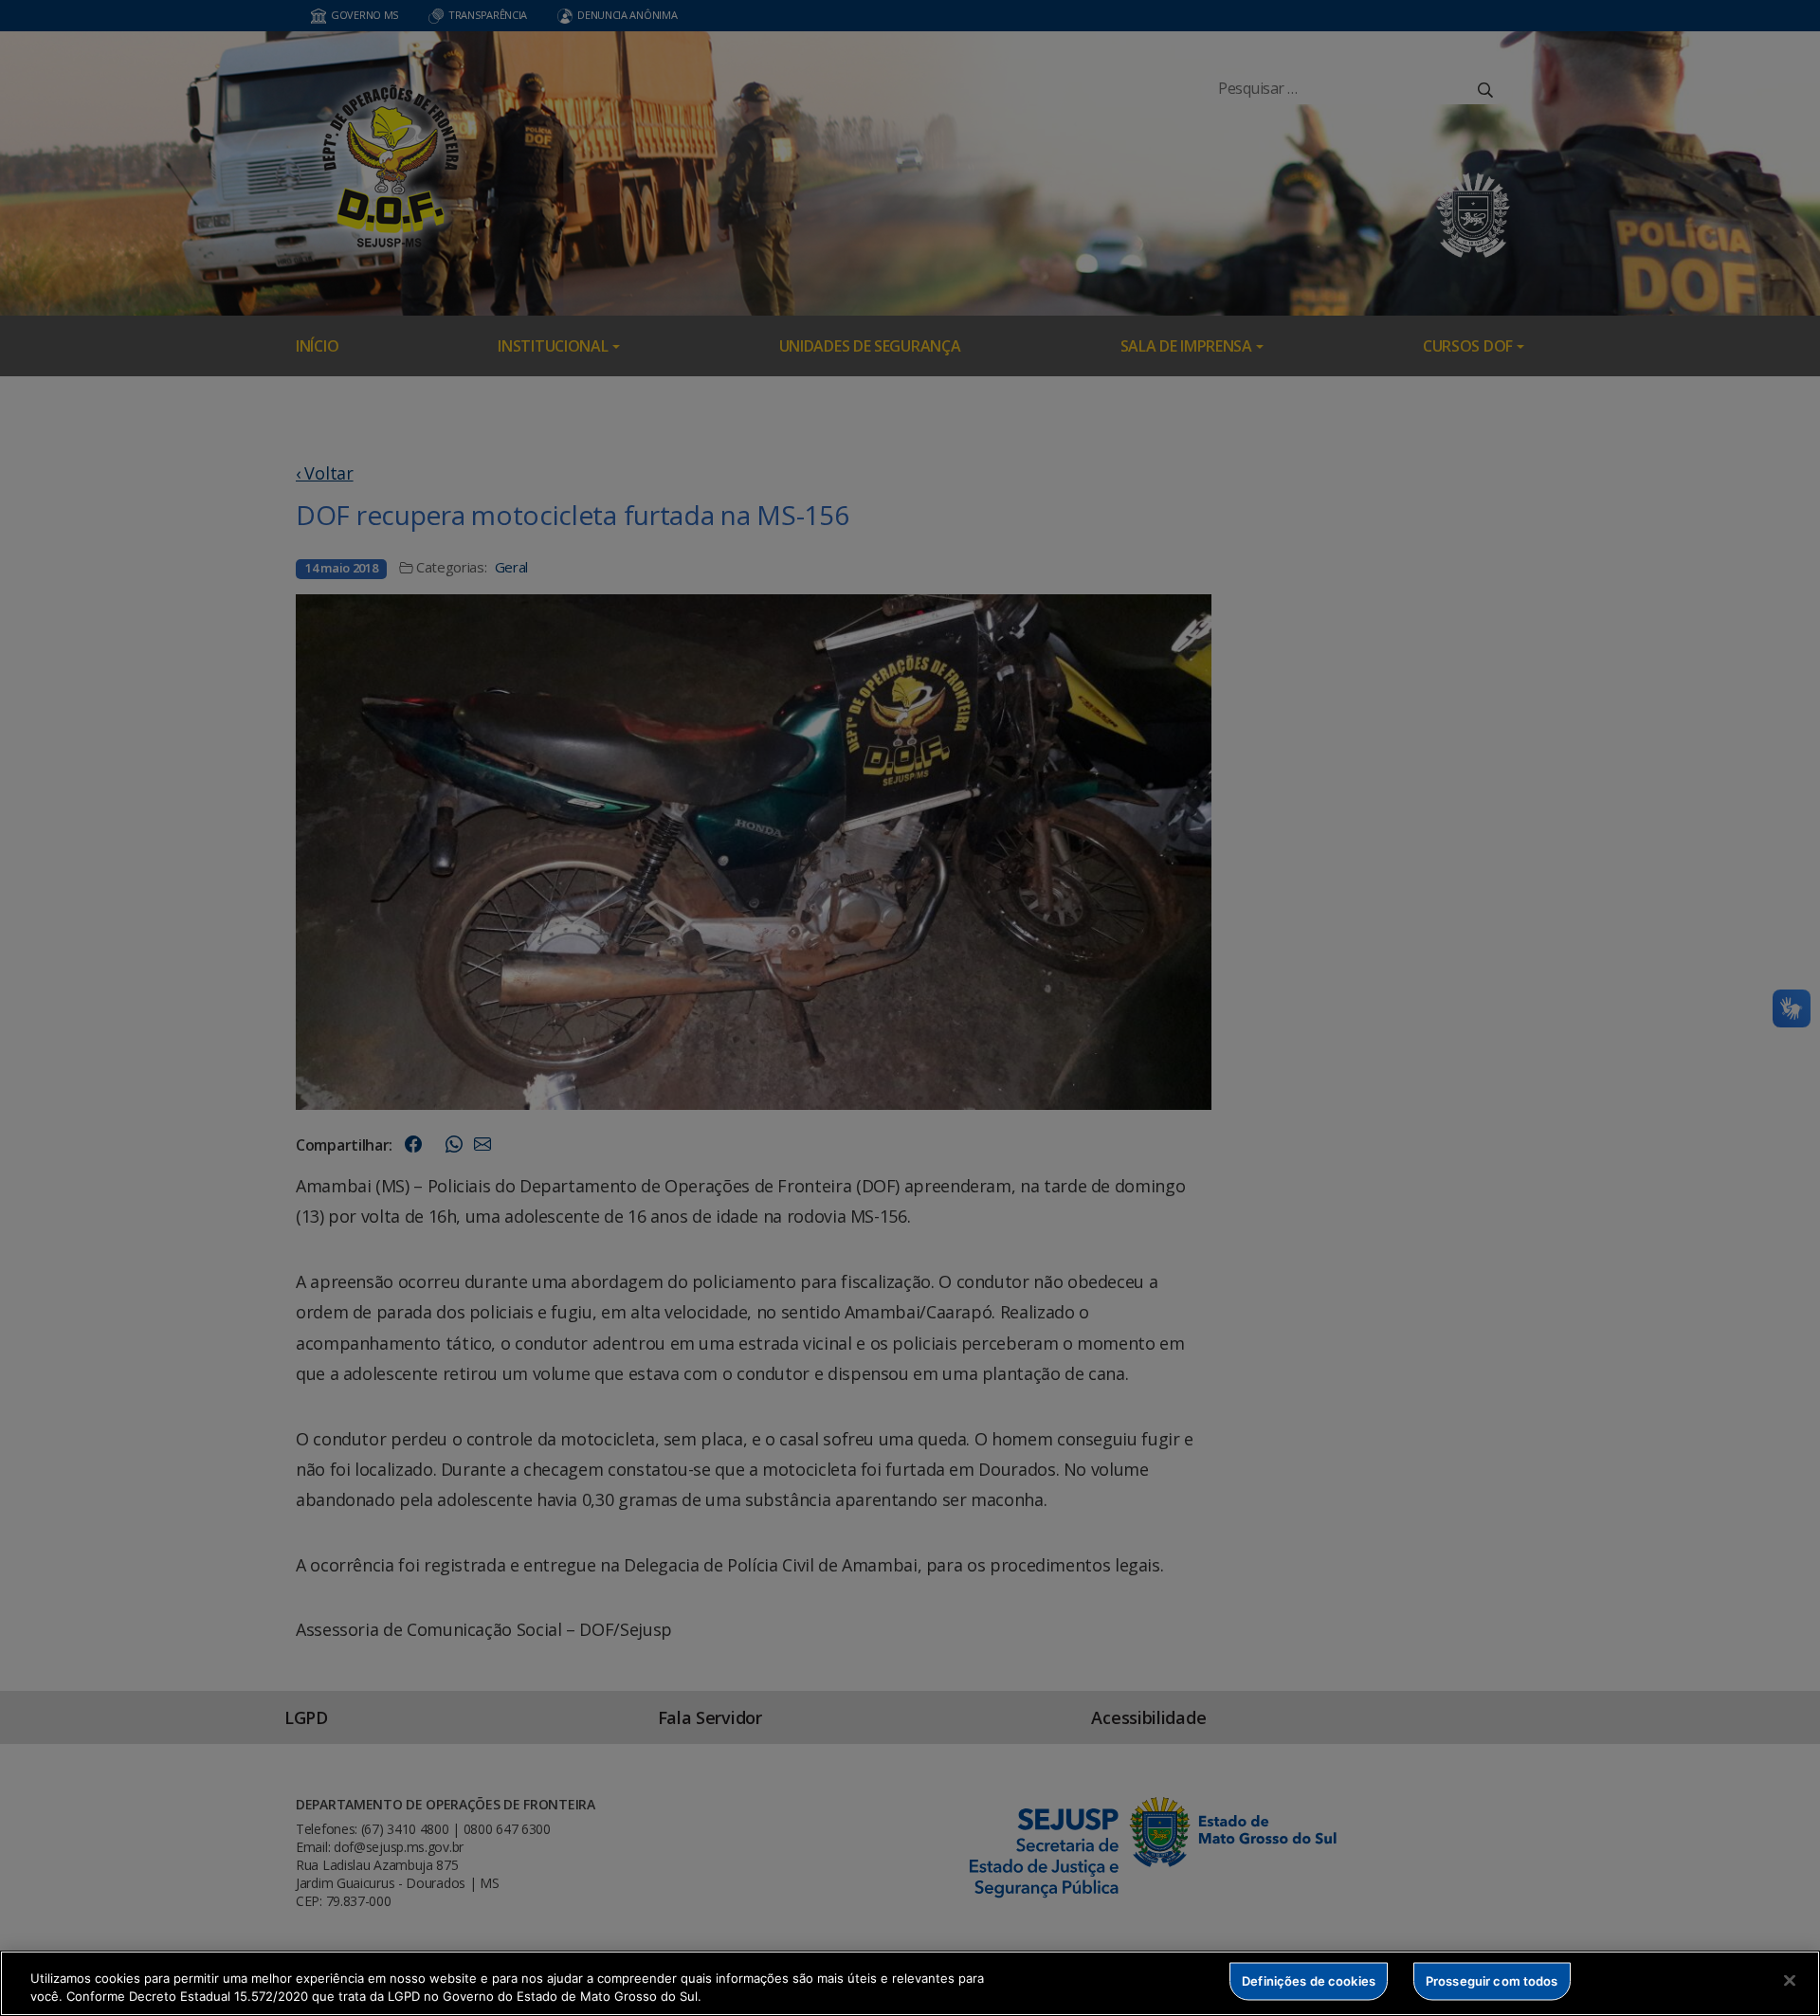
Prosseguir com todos (1492, 1981)
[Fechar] (1790, 1981)
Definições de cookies (1309, 1981)
